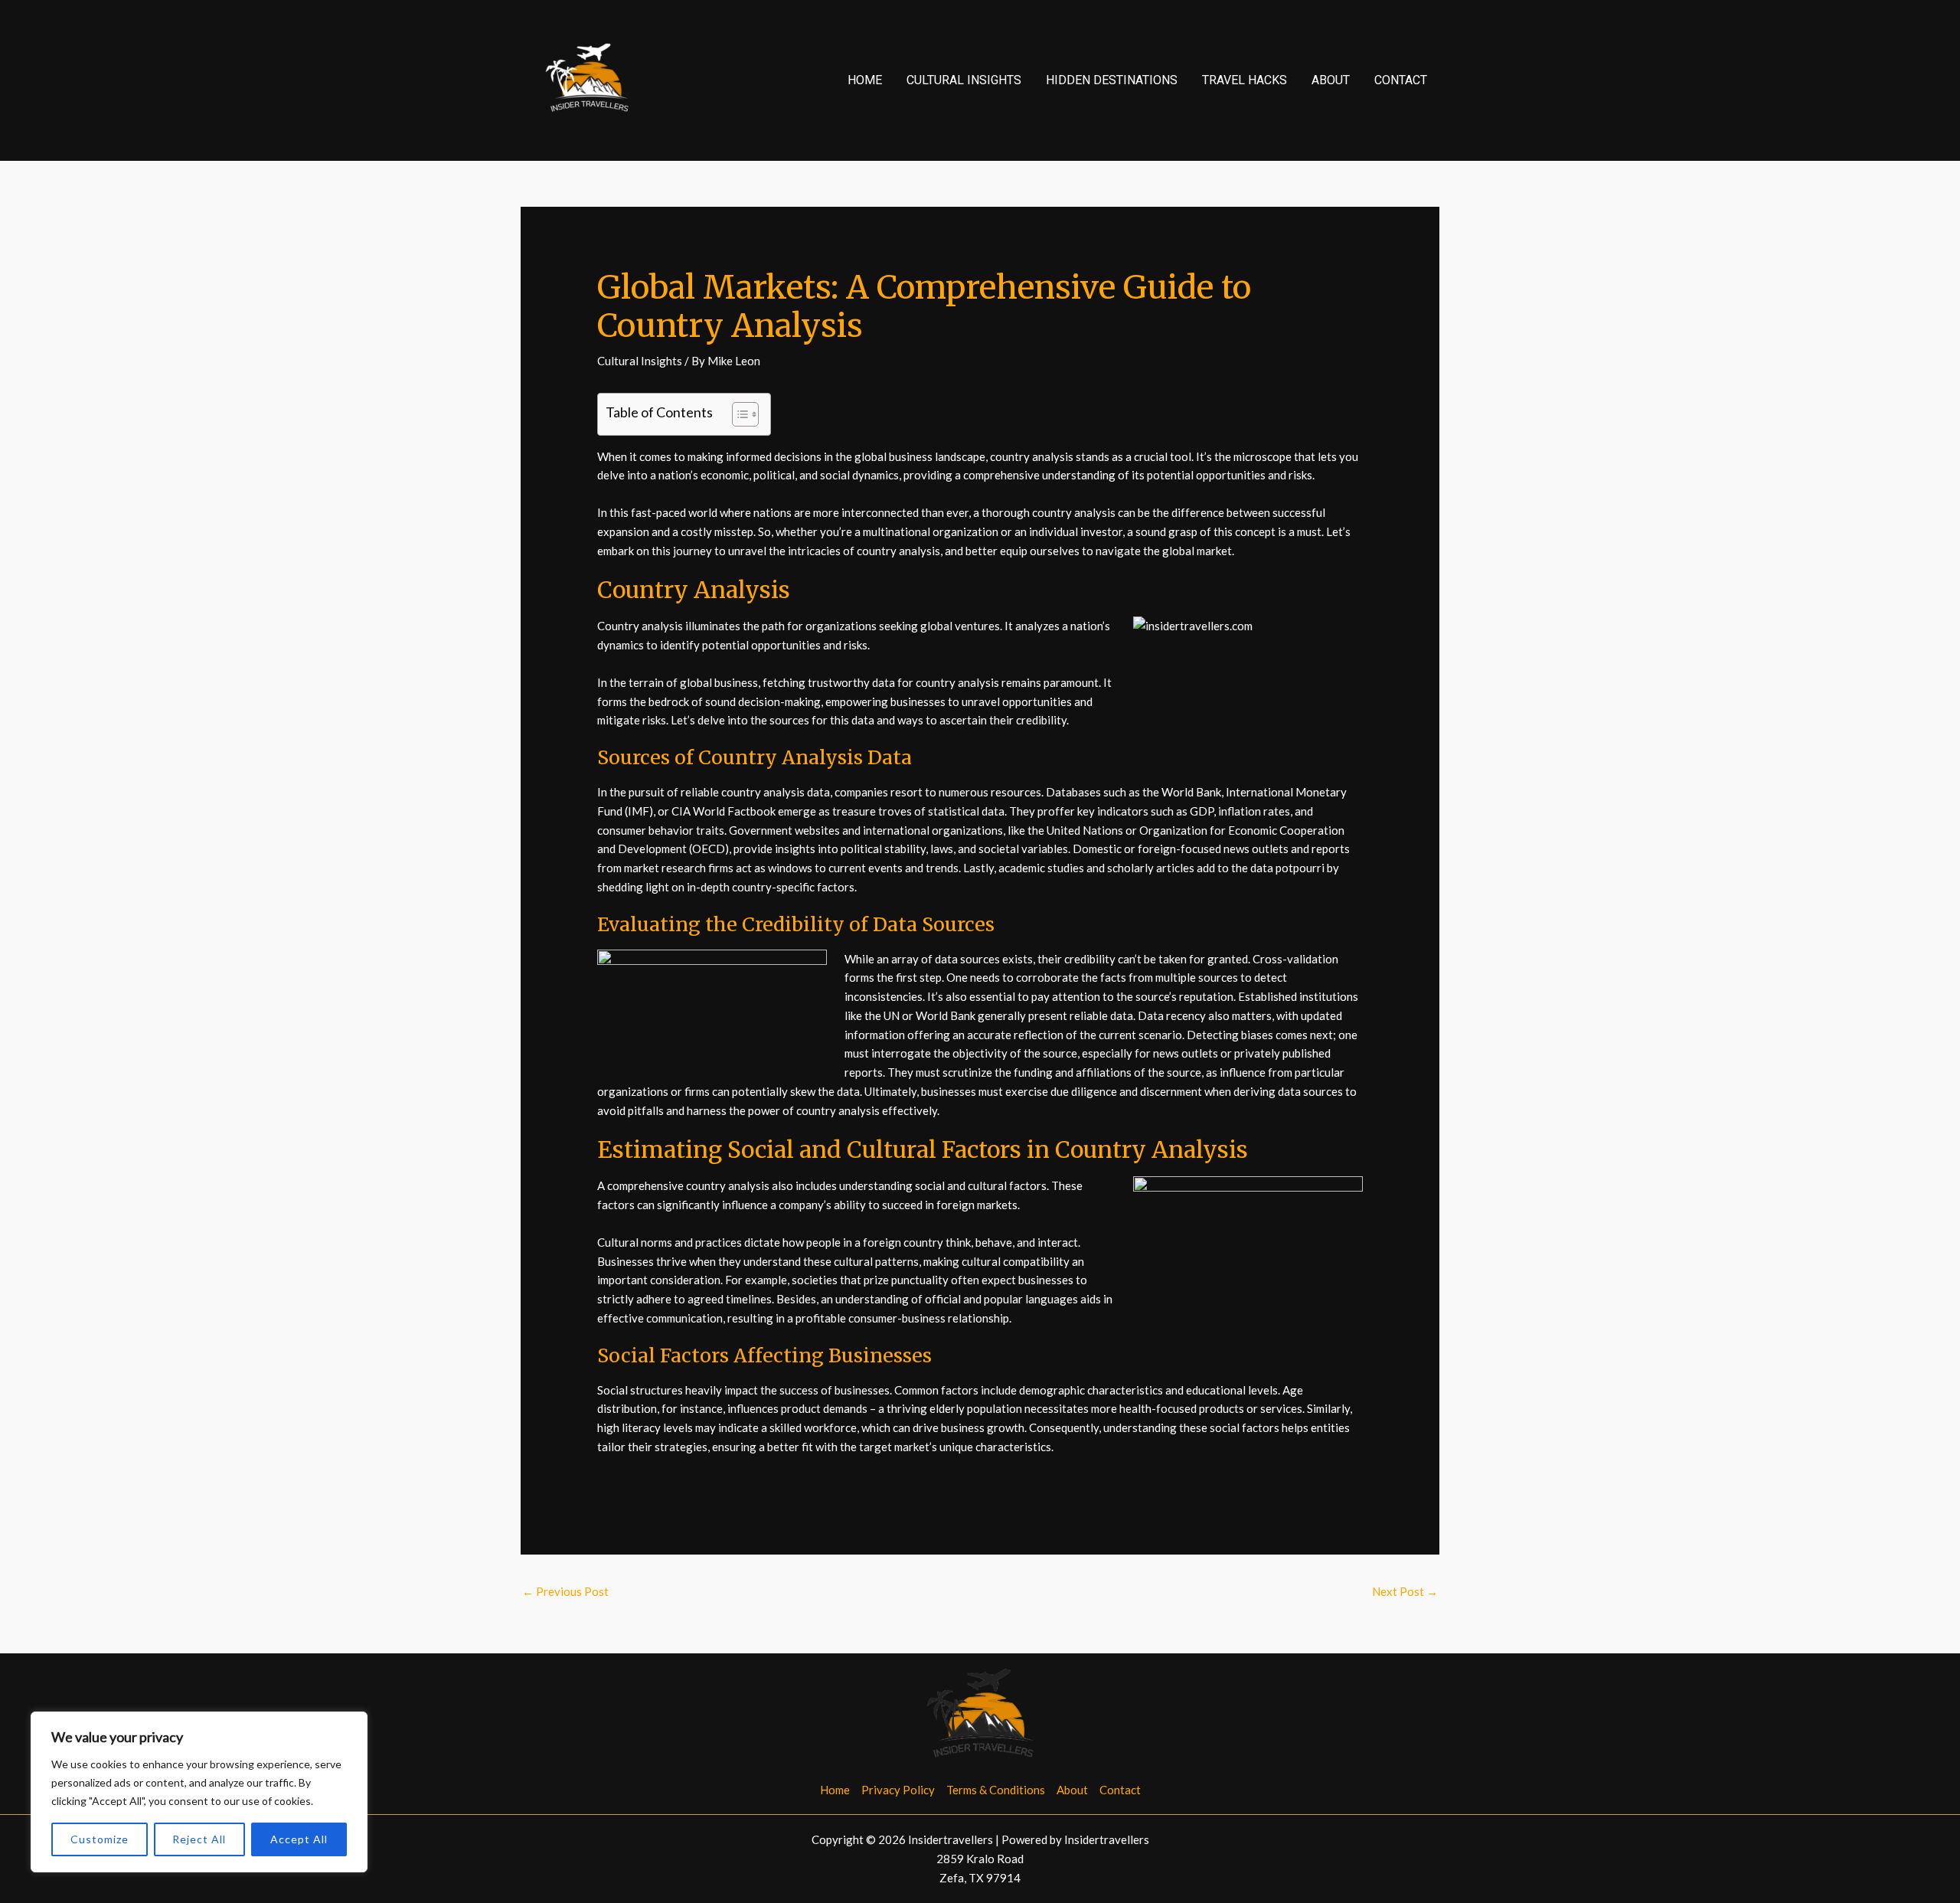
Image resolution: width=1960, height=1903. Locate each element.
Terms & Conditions (996, 1790)
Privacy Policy (898, 1790)
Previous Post (565, 1591)
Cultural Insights (964, 80)
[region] (199, 1792)
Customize (100, 1839)
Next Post (1405, 1591)
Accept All (299, 1839)
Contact (1401, 80)
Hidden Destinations (1112, 80)
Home (865, 80)
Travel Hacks (1245, 80)
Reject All (199, 1839)
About (1331, 80)
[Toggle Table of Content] (738, 414)
